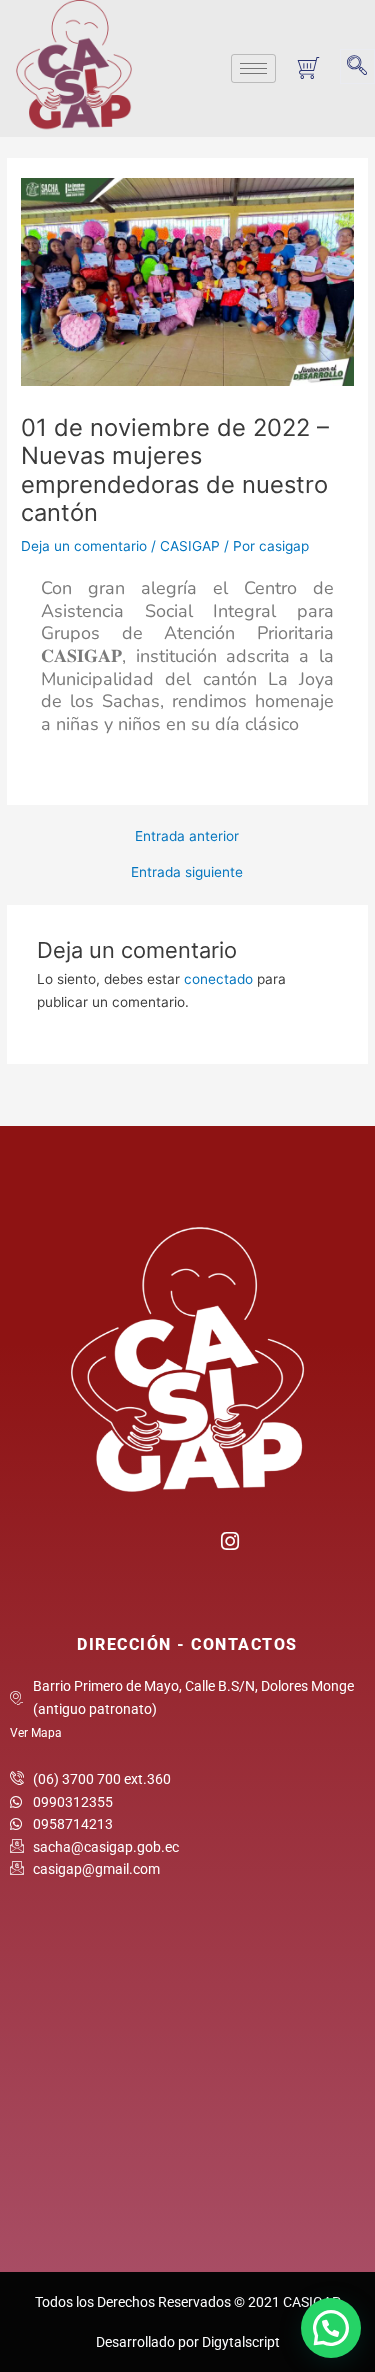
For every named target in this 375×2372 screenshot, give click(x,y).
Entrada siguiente (187, 873)
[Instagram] (228, 1538)
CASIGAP (190, 546)
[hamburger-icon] (253, 68)
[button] (357, 66)
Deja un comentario (84, 546)
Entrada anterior (187, 837)
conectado (218, 979)
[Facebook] (146, 1547)
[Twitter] (187, 1547)
